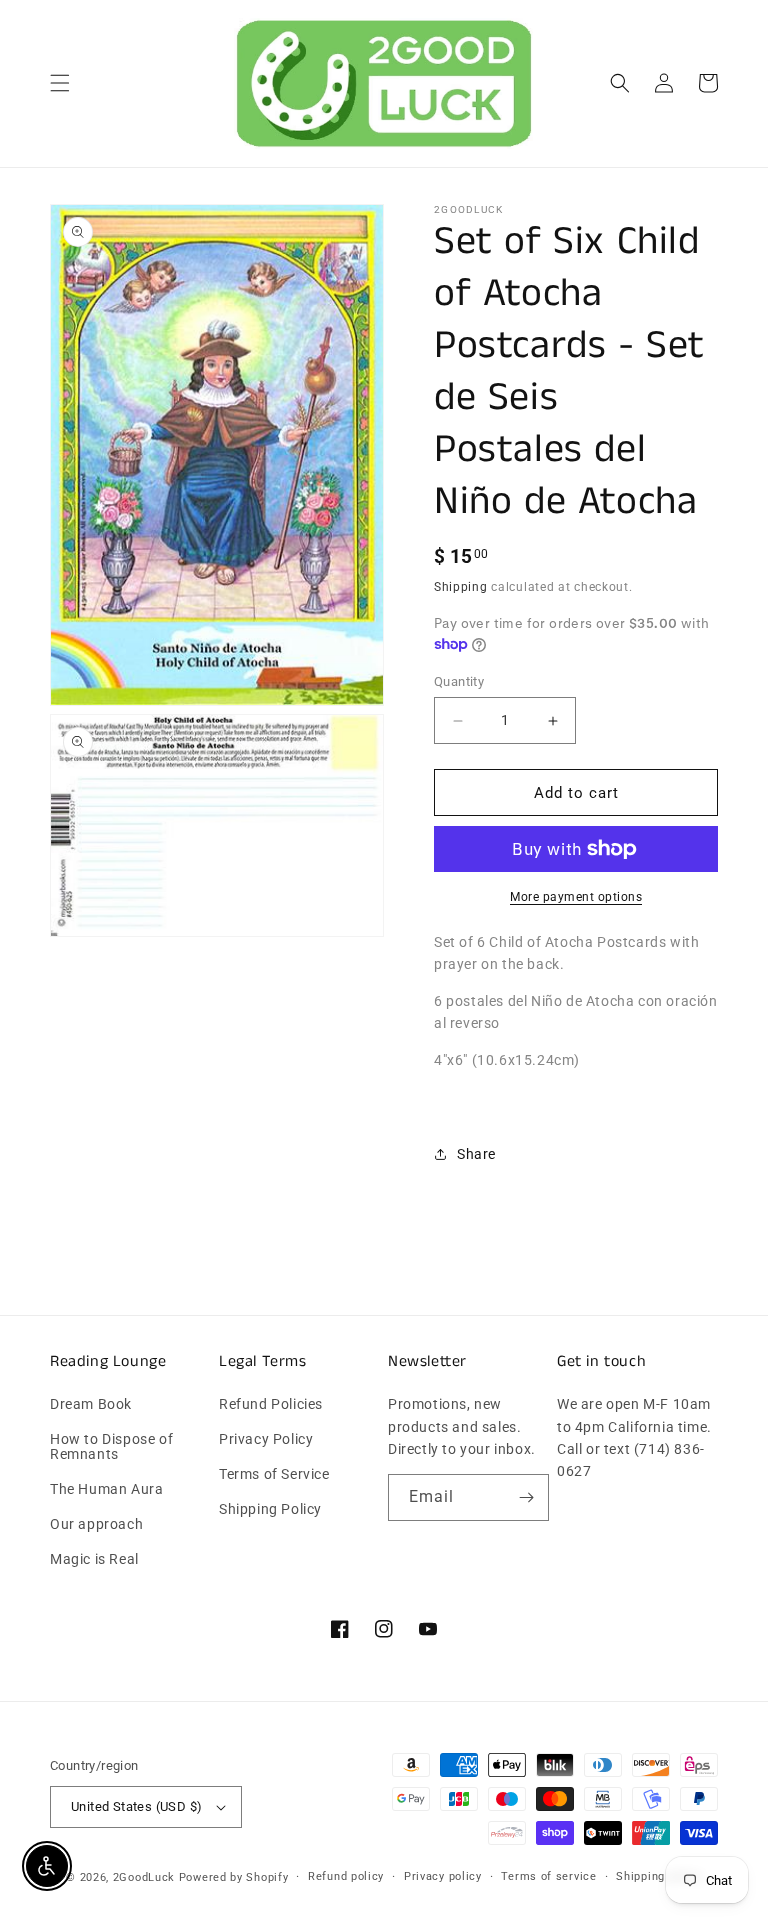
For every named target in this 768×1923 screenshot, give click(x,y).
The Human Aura (106, 1489)
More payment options (576, 897)
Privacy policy (443, 1876)
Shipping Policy (270, 1509)
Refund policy (346, 1876)
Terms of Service (274, 1474)
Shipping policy (659, 1876)
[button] (60, 83)
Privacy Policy (266, 1439)
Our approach (96, 1524)
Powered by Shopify (234, 1877)
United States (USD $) (136, 1806)
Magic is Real (94, 1559)
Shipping (461, 587)
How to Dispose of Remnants (111, 1446)
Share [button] (476, 1154)
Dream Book (91, 1404)
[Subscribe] (526, 1497)
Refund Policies (271, 1404)
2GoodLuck (144, 1877)
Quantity (459, 681)
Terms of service (548, 1876)
